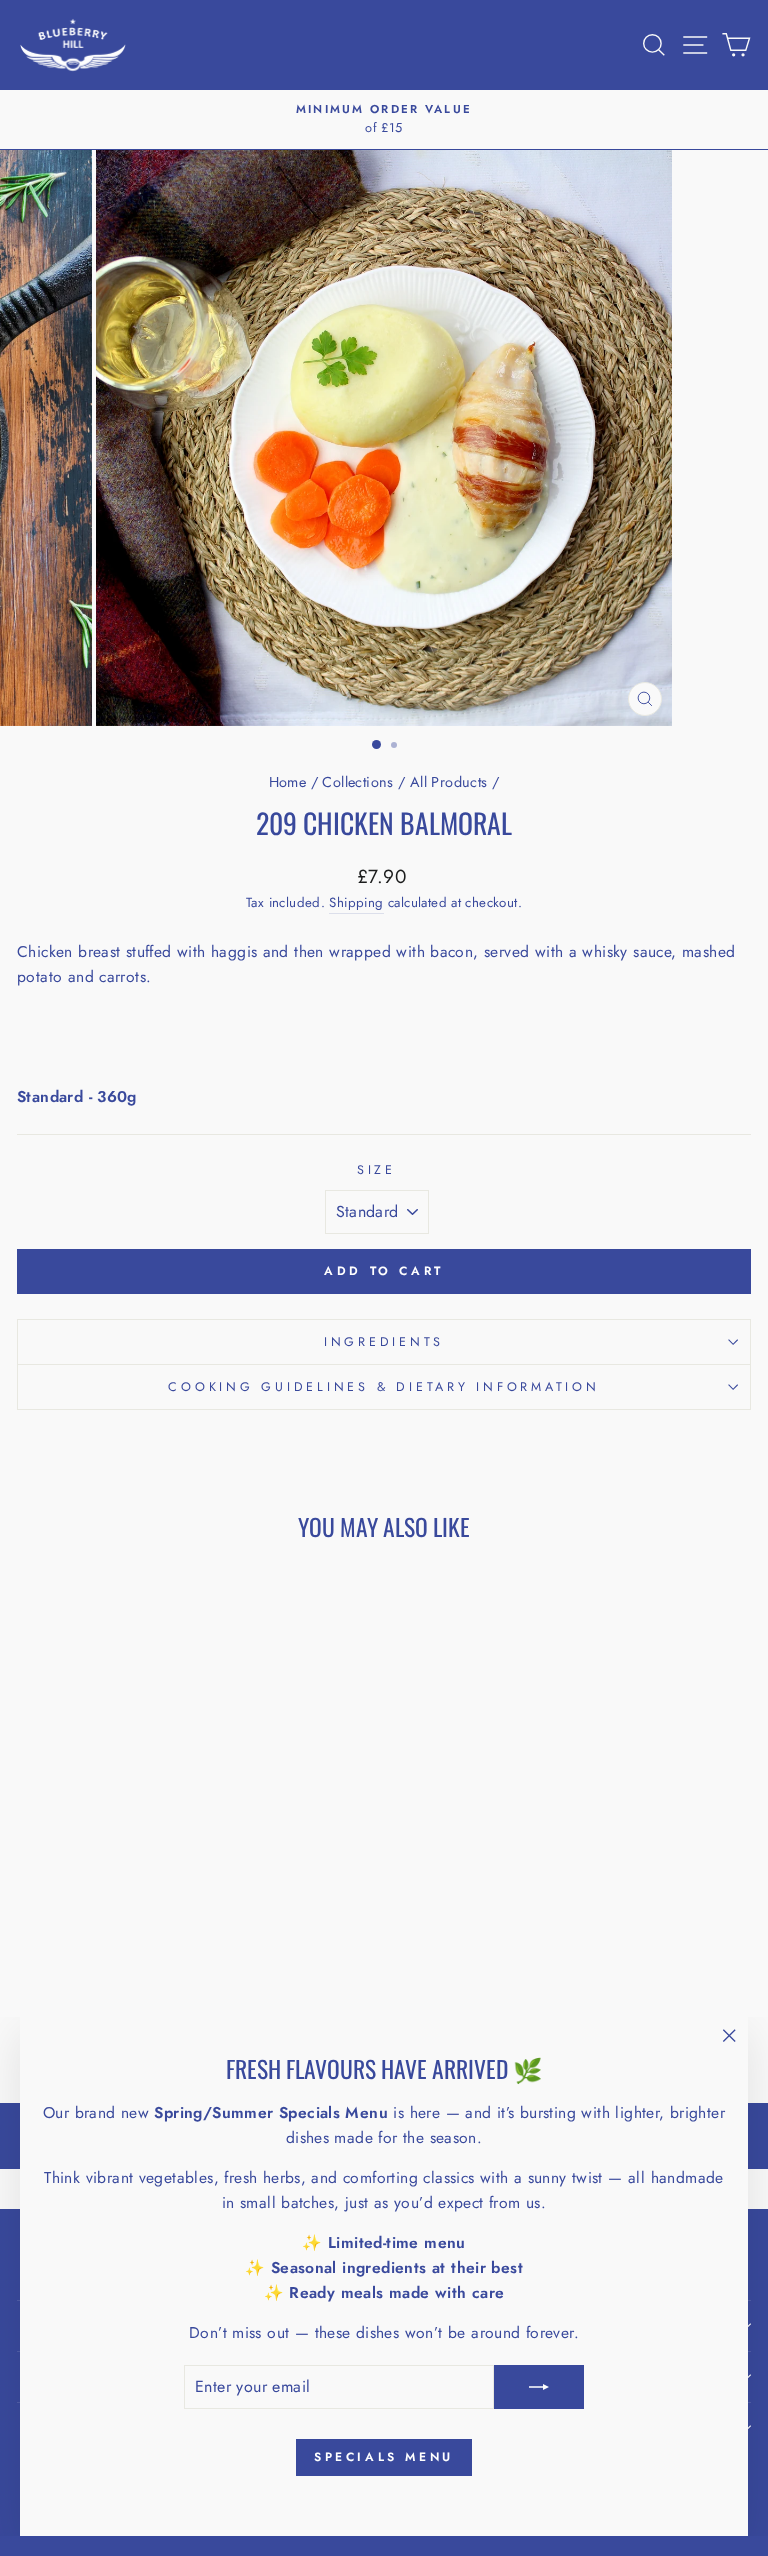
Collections (357, 782)
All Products (449, 782)
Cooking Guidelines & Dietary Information (383, 1387)
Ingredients (384, 1342)
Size (376, 1170)
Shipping (356, 902)
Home (288, 782)
